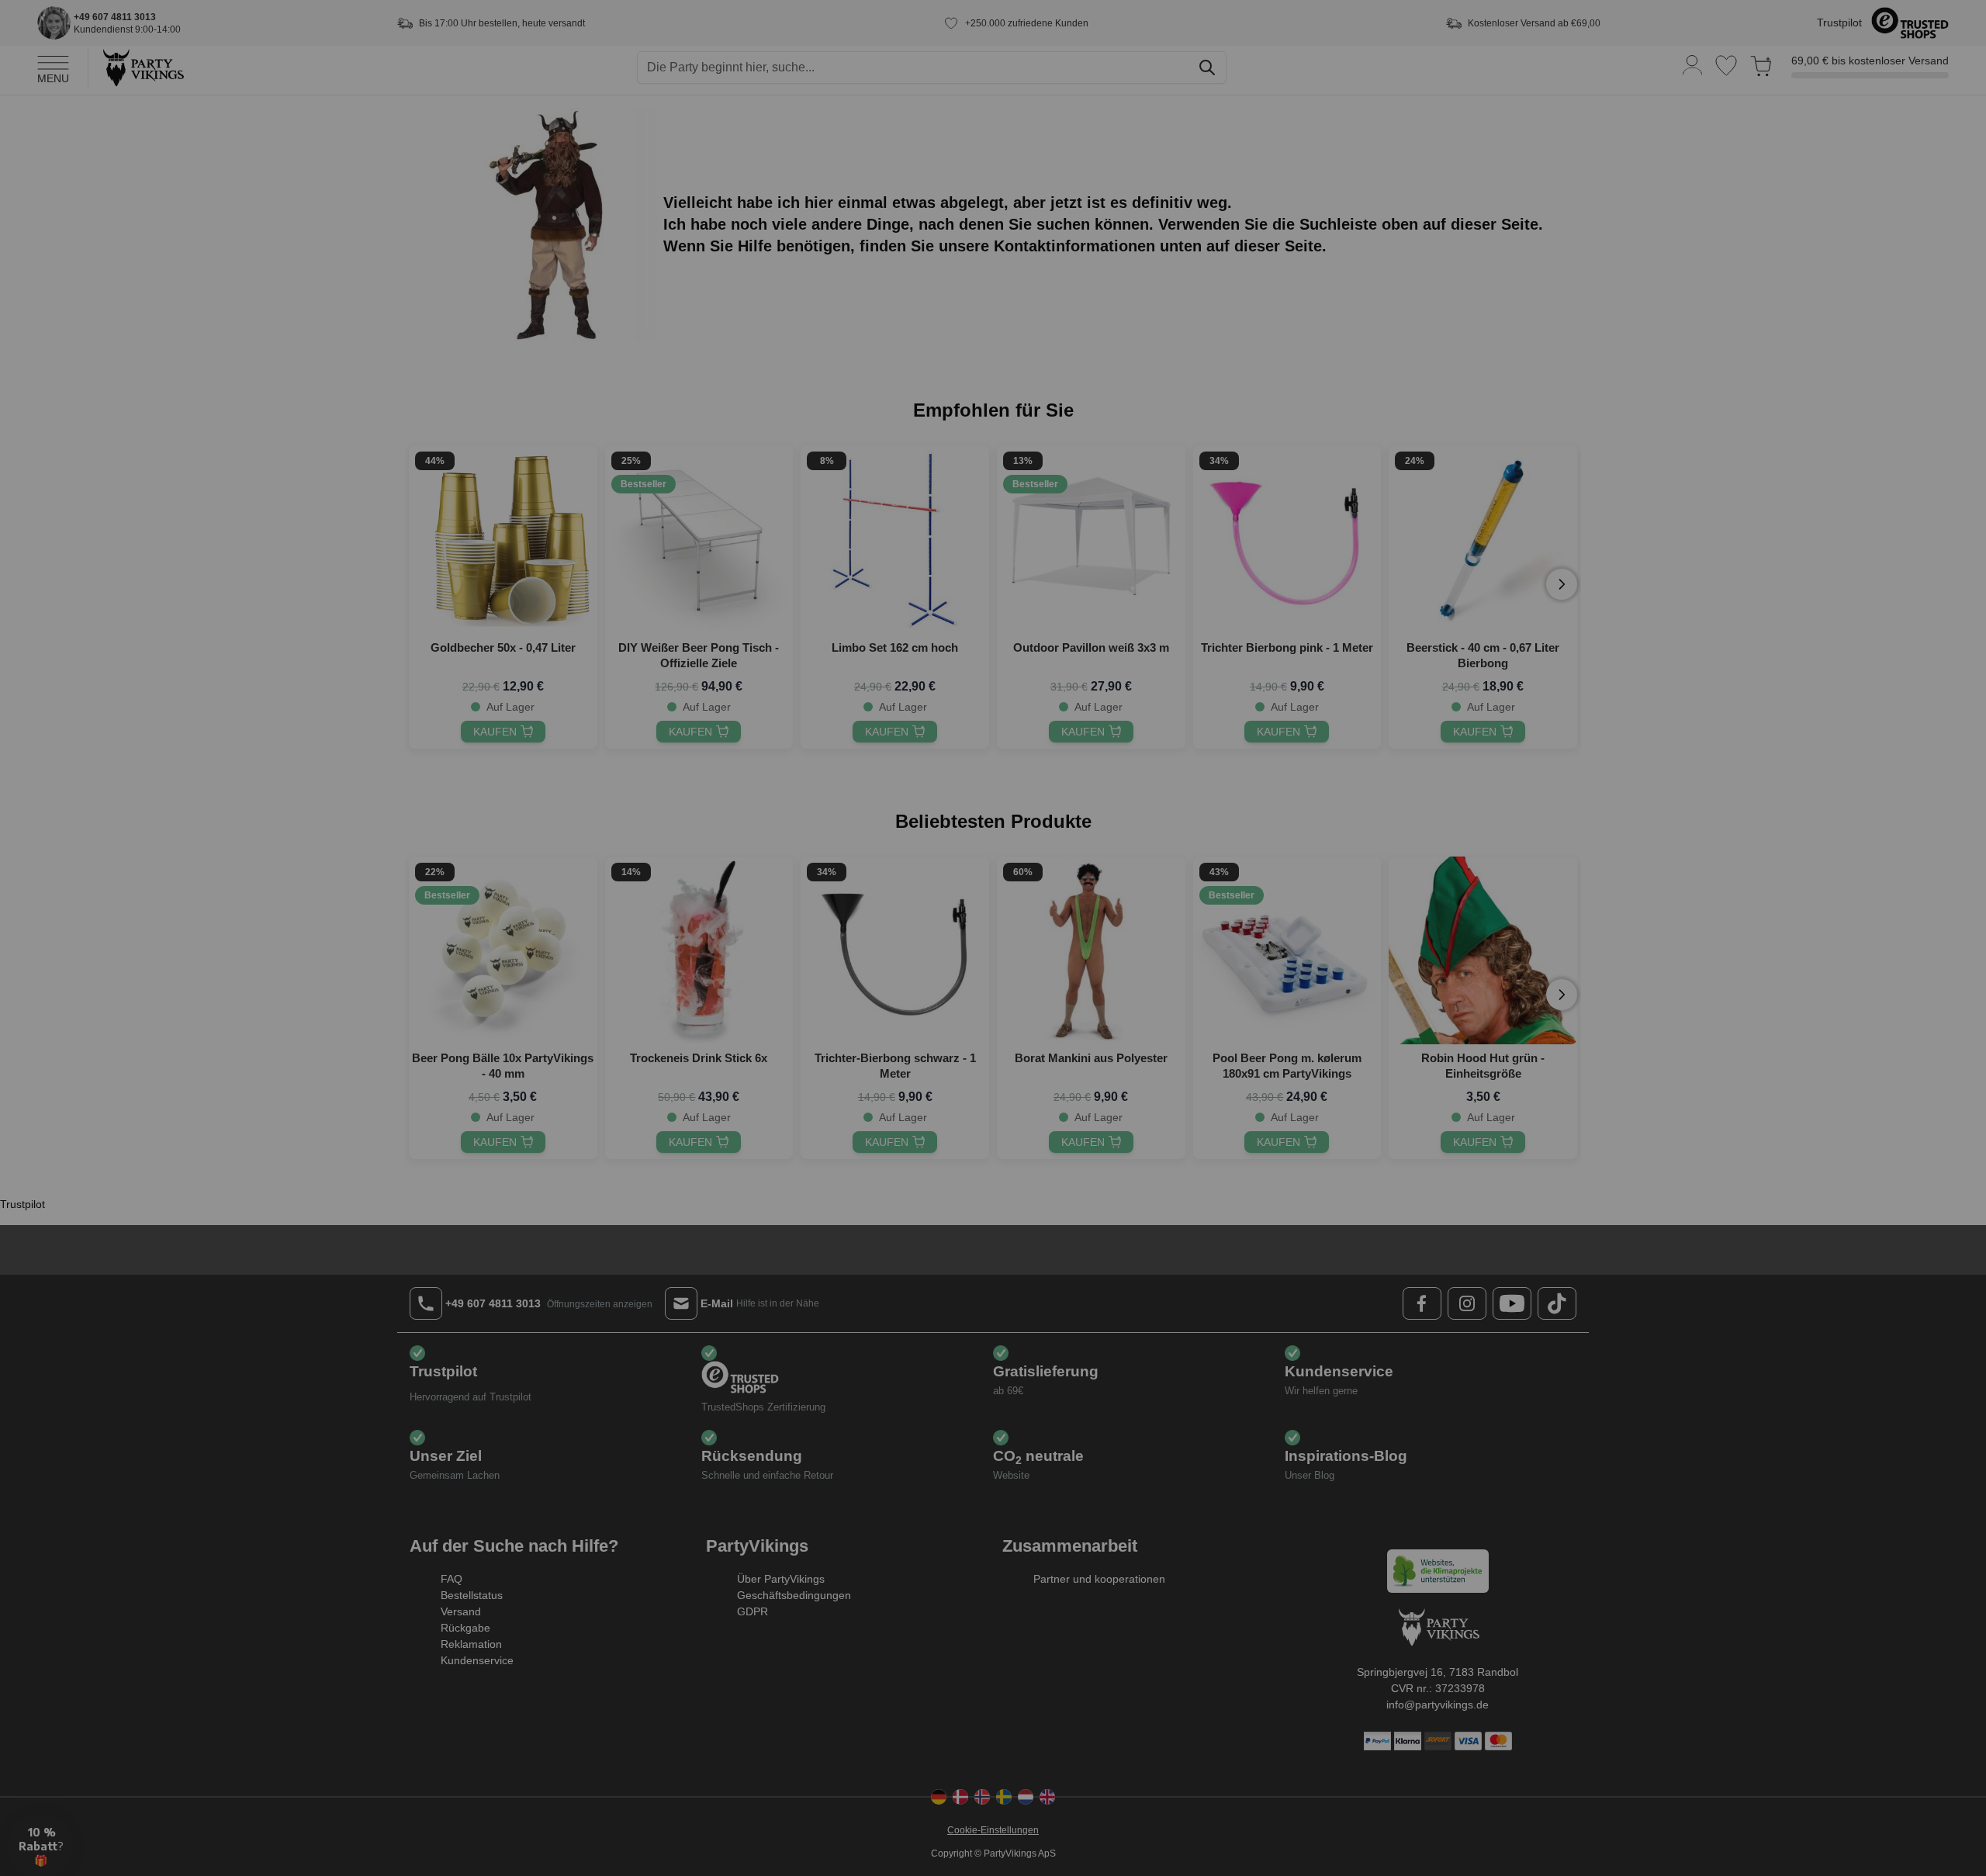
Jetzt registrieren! (842, 1056)
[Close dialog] (1276, 798)
